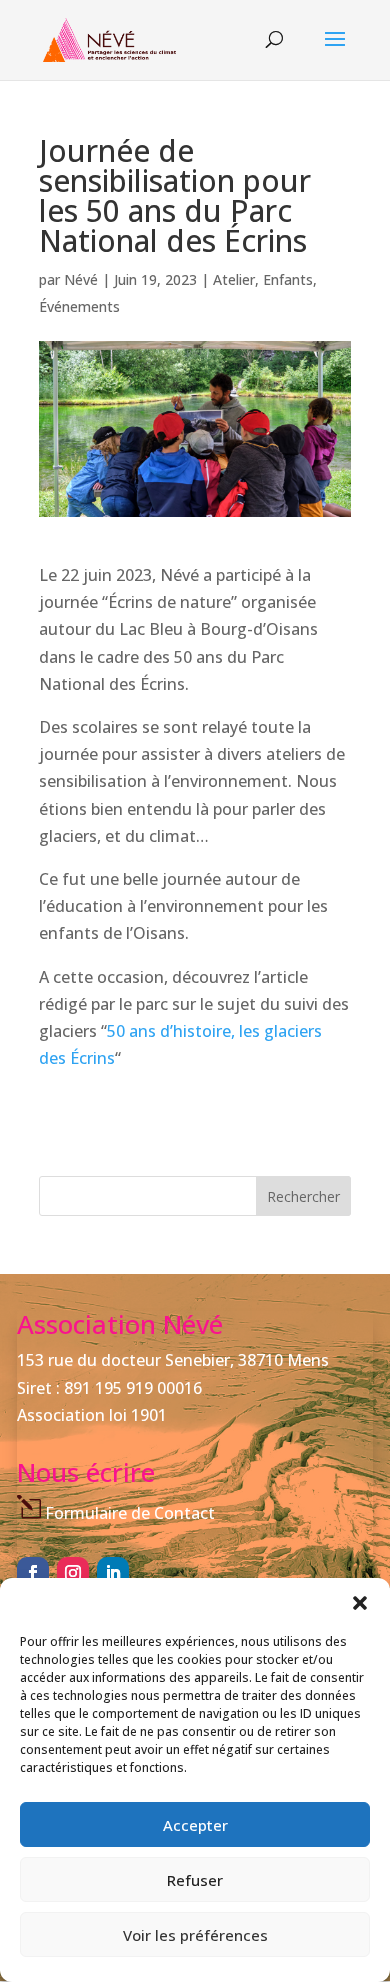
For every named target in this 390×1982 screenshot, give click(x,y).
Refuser (195, 1880)
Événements (79, 306)
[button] (360, 1603)
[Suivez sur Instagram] (73, 1573)
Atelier (234, 279)
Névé (81, 279)
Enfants (288, 279)
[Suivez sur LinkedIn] (113, 1573)
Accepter (195, 1825)
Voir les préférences (195, 1935)
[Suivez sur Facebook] (33, 1573)
